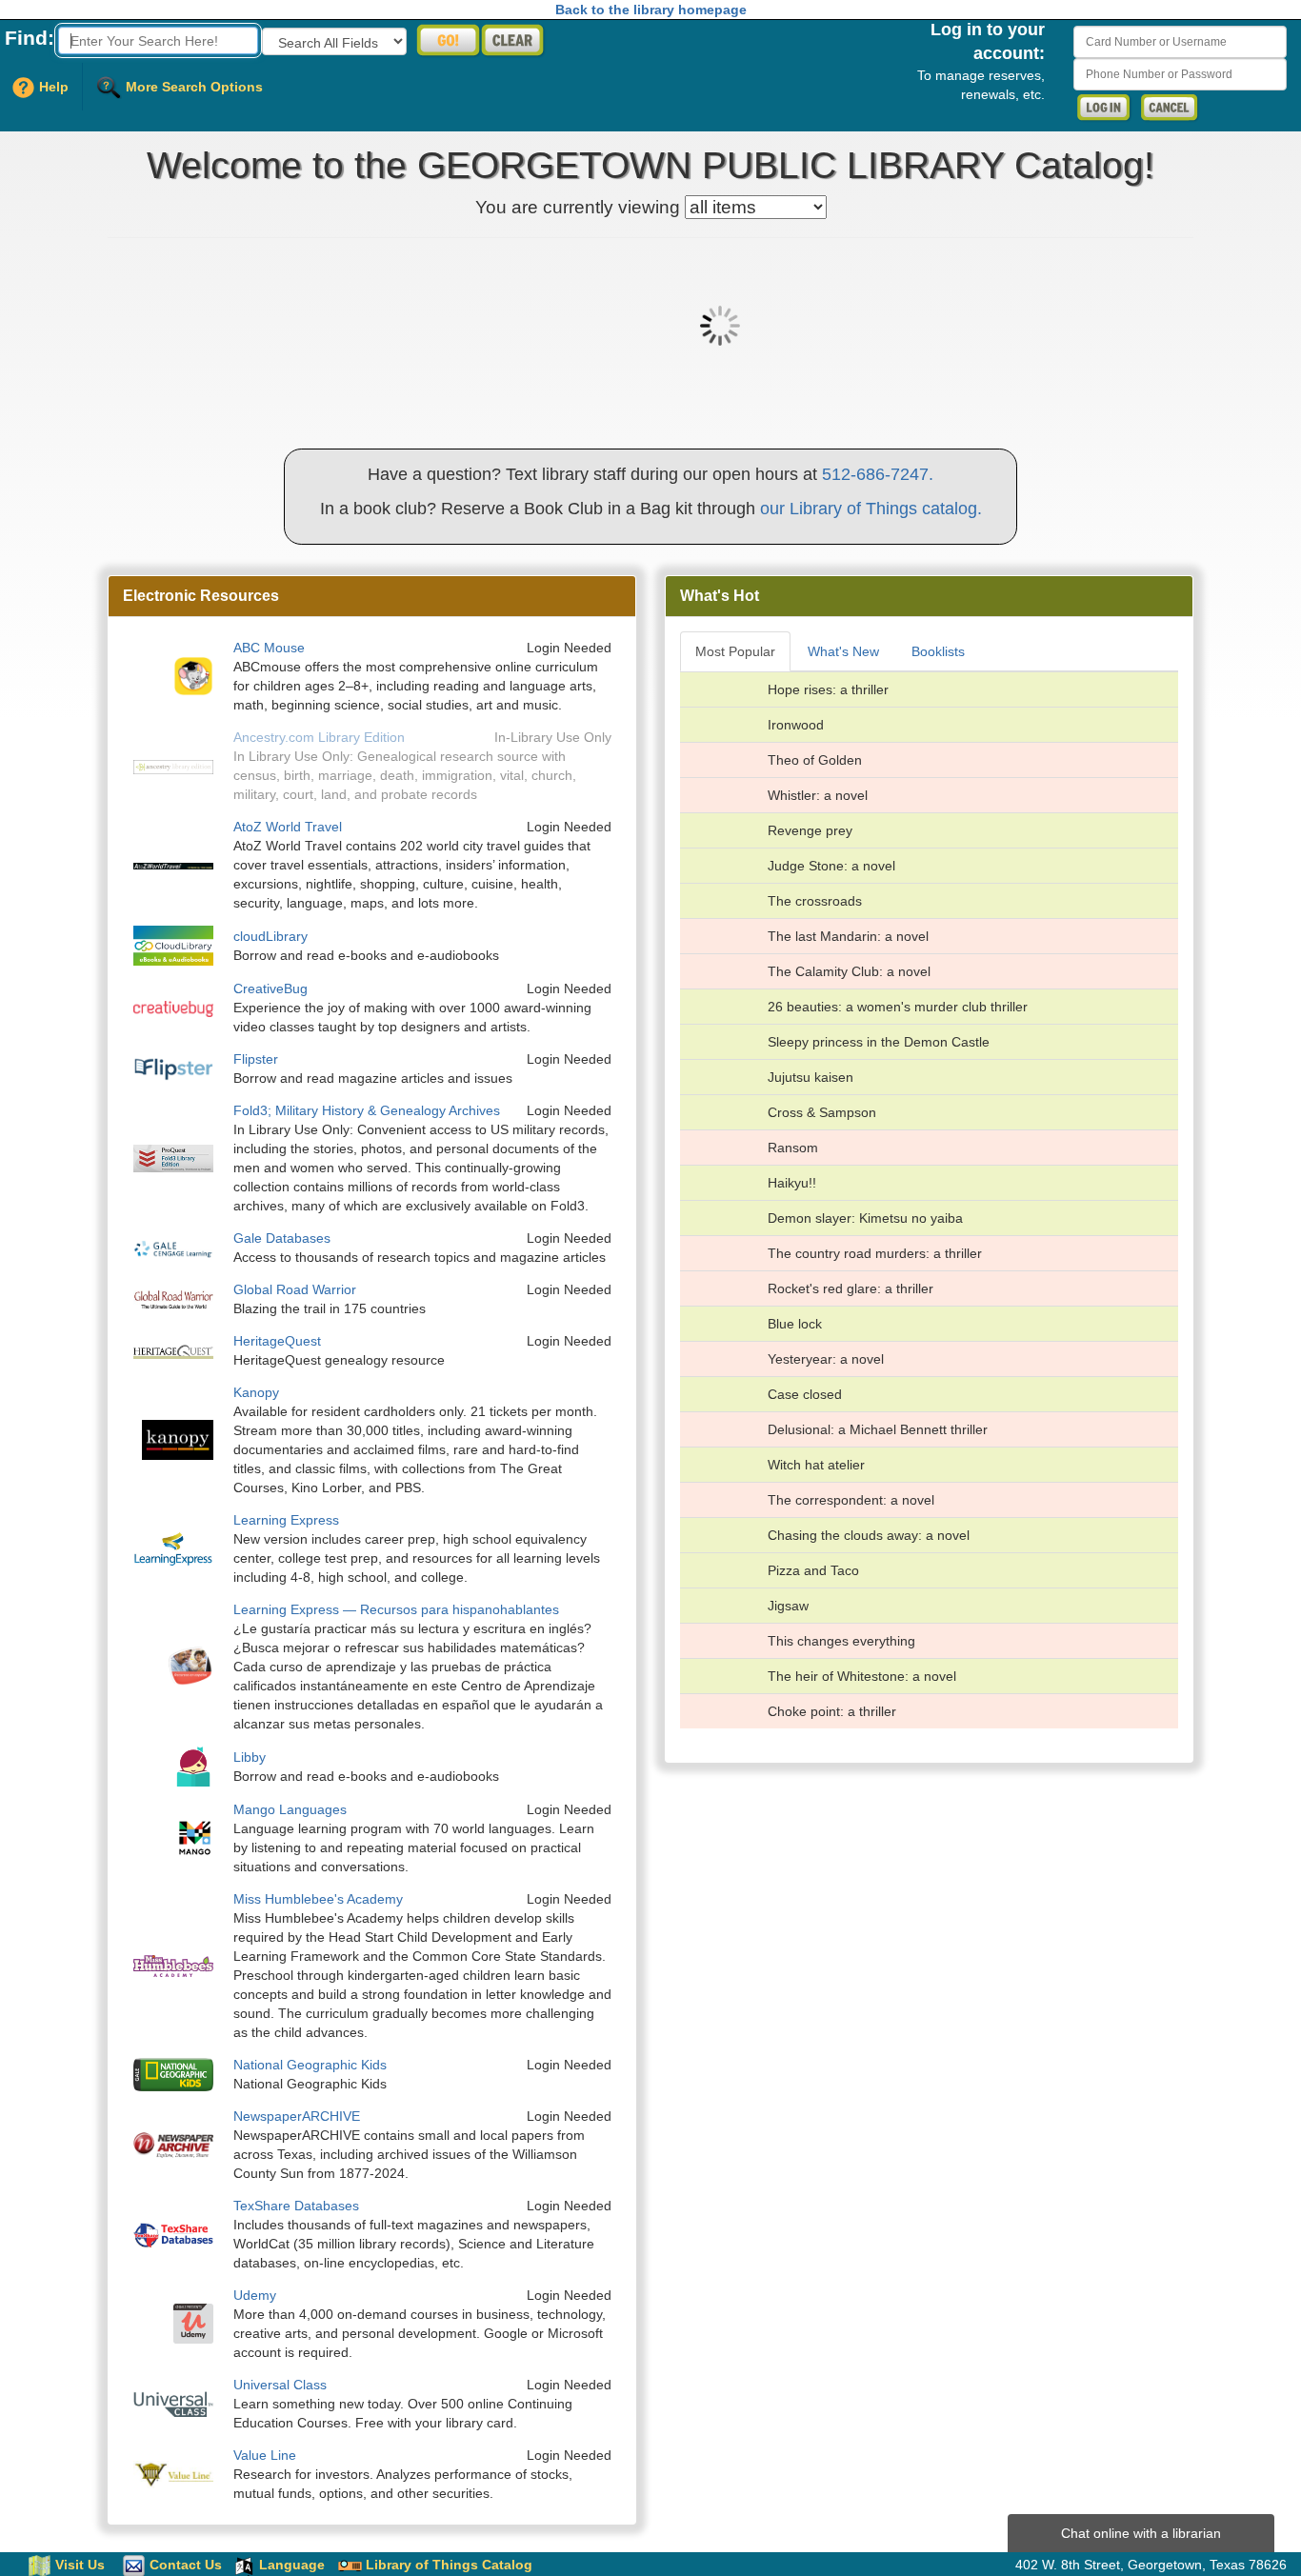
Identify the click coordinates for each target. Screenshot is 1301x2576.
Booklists (938, 651)
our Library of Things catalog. (871, 509)
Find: (30, 38)
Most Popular (735, 651)
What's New (843, 651)
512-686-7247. (878, 474)
